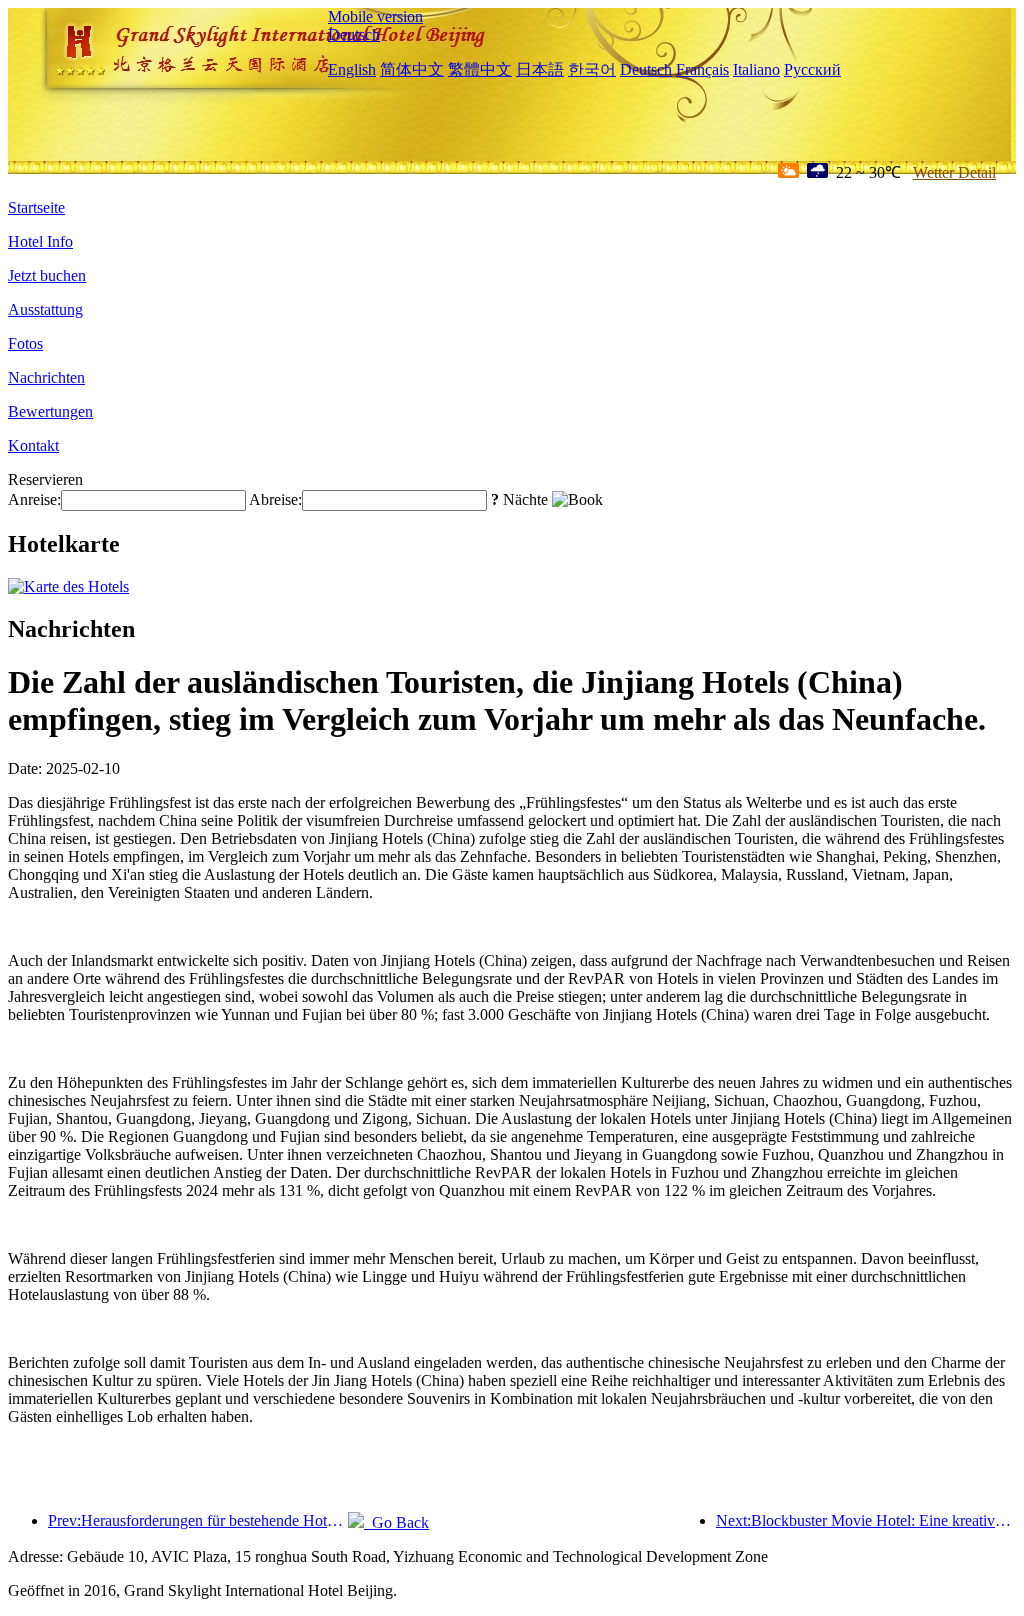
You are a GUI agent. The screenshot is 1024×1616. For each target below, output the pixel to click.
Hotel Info (40, 241)
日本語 (540, 69)
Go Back (396, 1522)
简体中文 (412, 69)
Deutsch (354, 34)
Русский (812, 69)
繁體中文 (480, 69)
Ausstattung (45, 309)
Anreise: (34, 499)
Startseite (36, 207)
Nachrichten (46, 377)
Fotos (25, 343)
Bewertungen (50, 411)
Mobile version (375, 16)
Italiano (756, 69)
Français (702, 69)
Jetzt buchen (47, 275)
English (352, 69)
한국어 (592, 69)
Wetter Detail (954, 172)
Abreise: (275, 499)
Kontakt (33, 445)
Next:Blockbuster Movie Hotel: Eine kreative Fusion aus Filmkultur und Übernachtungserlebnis (866, 1520)
